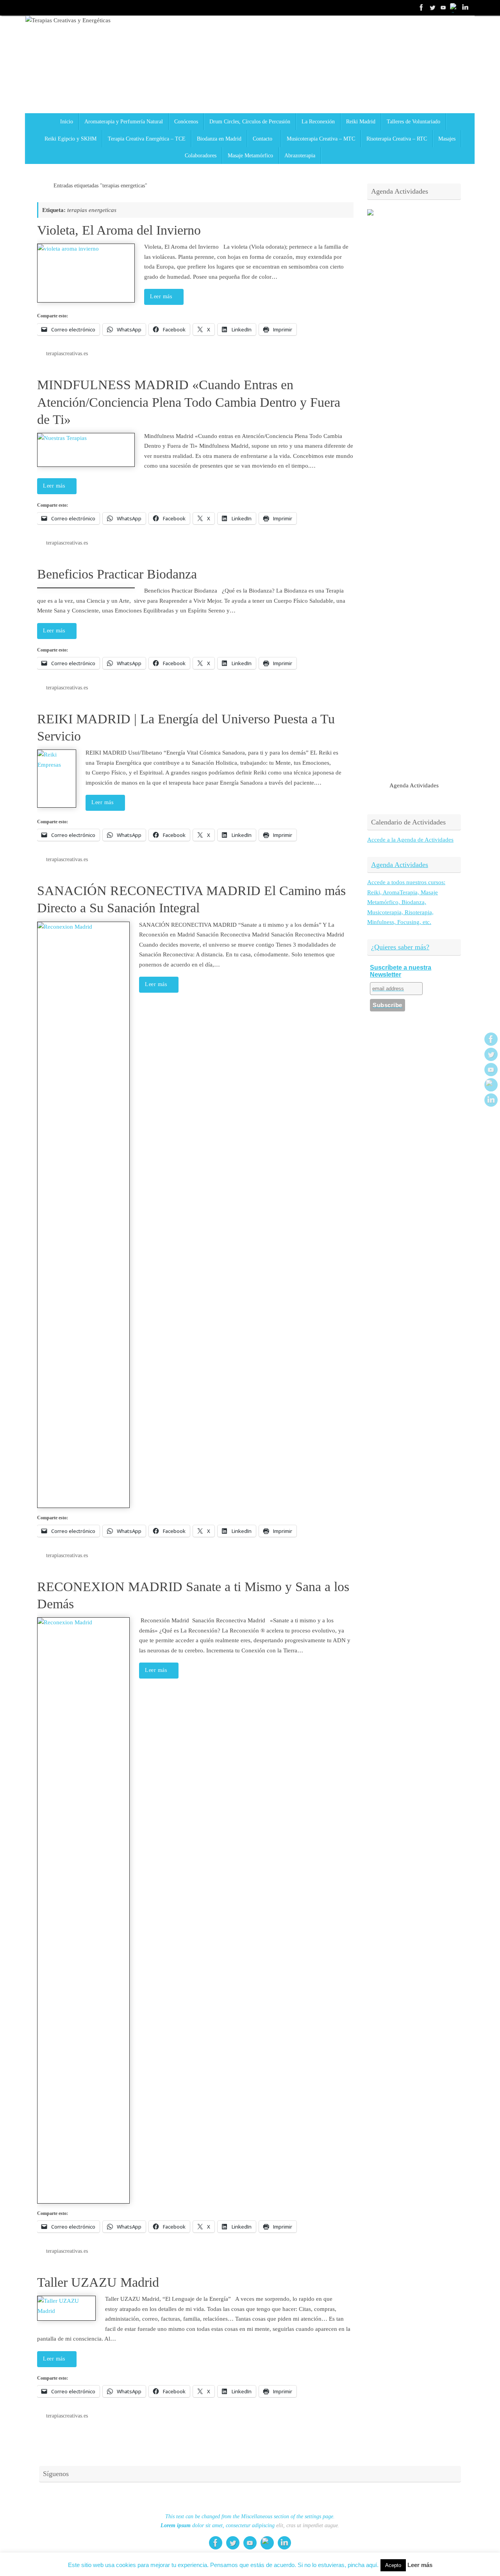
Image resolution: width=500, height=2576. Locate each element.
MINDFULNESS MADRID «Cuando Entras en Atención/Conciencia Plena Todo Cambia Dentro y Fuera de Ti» (189, 402)
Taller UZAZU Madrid (98, 2282)
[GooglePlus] (454, 7)
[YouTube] (443, 7)
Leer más (161, 296)
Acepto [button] (393, 2565)
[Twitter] (432, 7)
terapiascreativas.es (67, 353)
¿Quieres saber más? (400, 947)
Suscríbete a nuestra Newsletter (401, 971)
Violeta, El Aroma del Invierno (119, 230)
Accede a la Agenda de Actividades (410, 840)
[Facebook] (421, 7)
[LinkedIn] (465, 7)
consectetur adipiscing (250, 2525)
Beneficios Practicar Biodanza (117, 574)
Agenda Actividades (400, 865)
